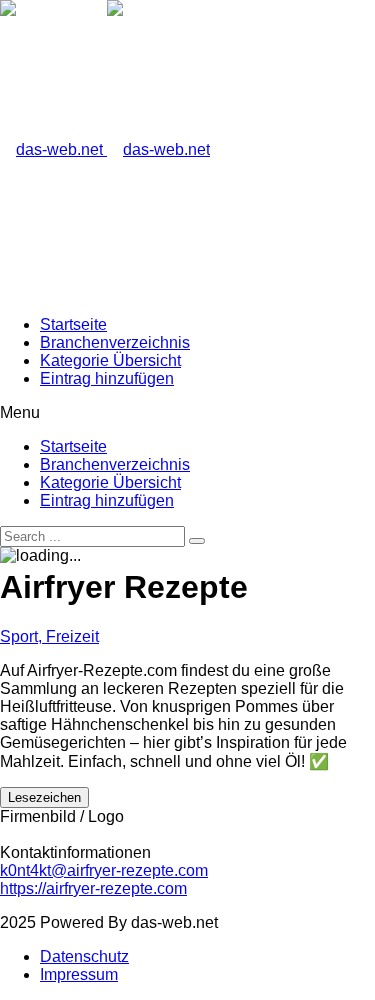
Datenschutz (84, 956)
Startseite (73, 324)
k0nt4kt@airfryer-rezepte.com (104, 870)
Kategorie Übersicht (110, 360)
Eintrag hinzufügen (107, 378)
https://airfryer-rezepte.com (93, 888)
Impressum (79, 974)
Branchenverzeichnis (115, 342)
